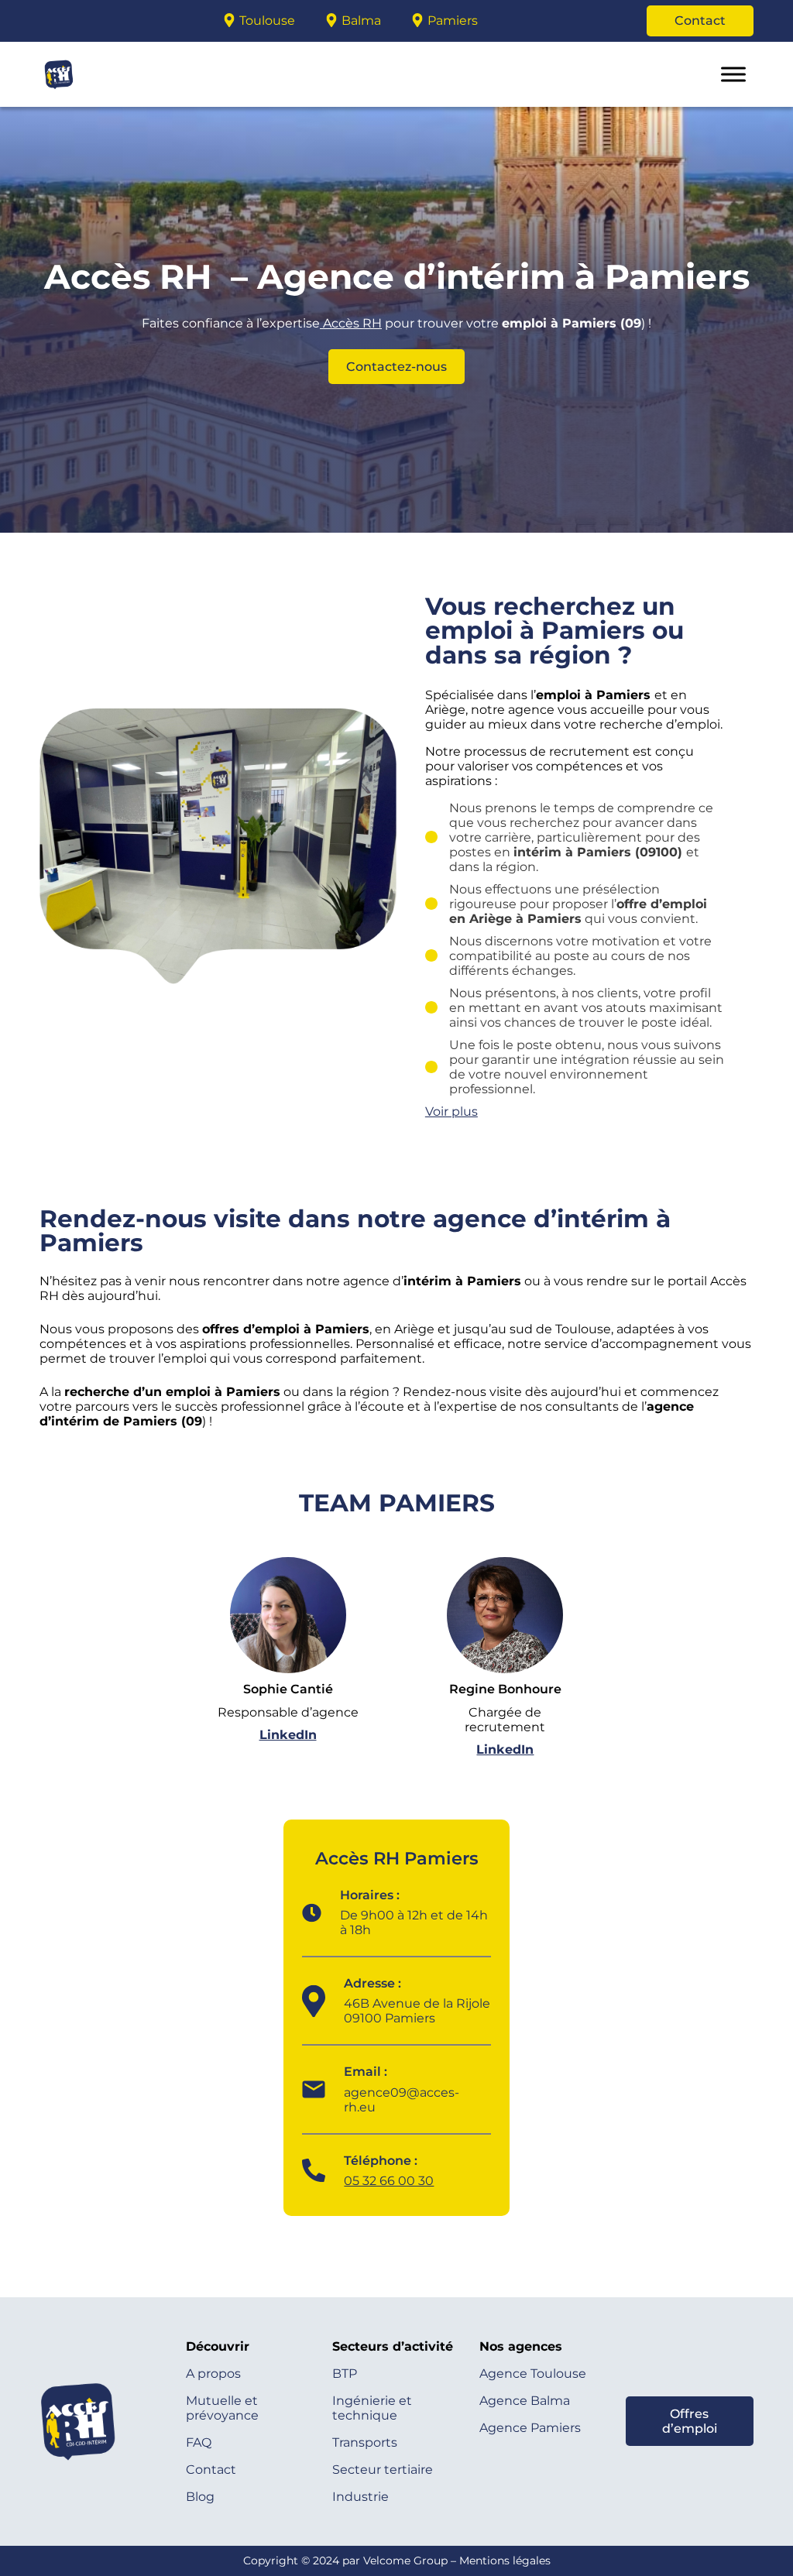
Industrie (360, 2497)
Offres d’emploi (690, 2421)
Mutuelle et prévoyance (222, 2408)
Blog (200, 2497)
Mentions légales (505, 2561)
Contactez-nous (396, 367)
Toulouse (267, 21)
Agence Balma (525, 2401)
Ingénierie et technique (372, 2408)
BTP (345, 2374)
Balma (361, 21)
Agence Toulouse (533, 2374)
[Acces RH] (63, 21)
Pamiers (453, 21)
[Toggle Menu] (733, 74)
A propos (213, 2374)
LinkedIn (288, 1735)
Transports (365, 2442)
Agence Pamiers (530, 2428)
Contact (700, 21)
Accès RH (351, 323)
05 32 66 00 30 (389, 2181)
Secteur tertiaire (383, 2470)
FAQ (199, 2442)
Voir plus (451, 1111)
